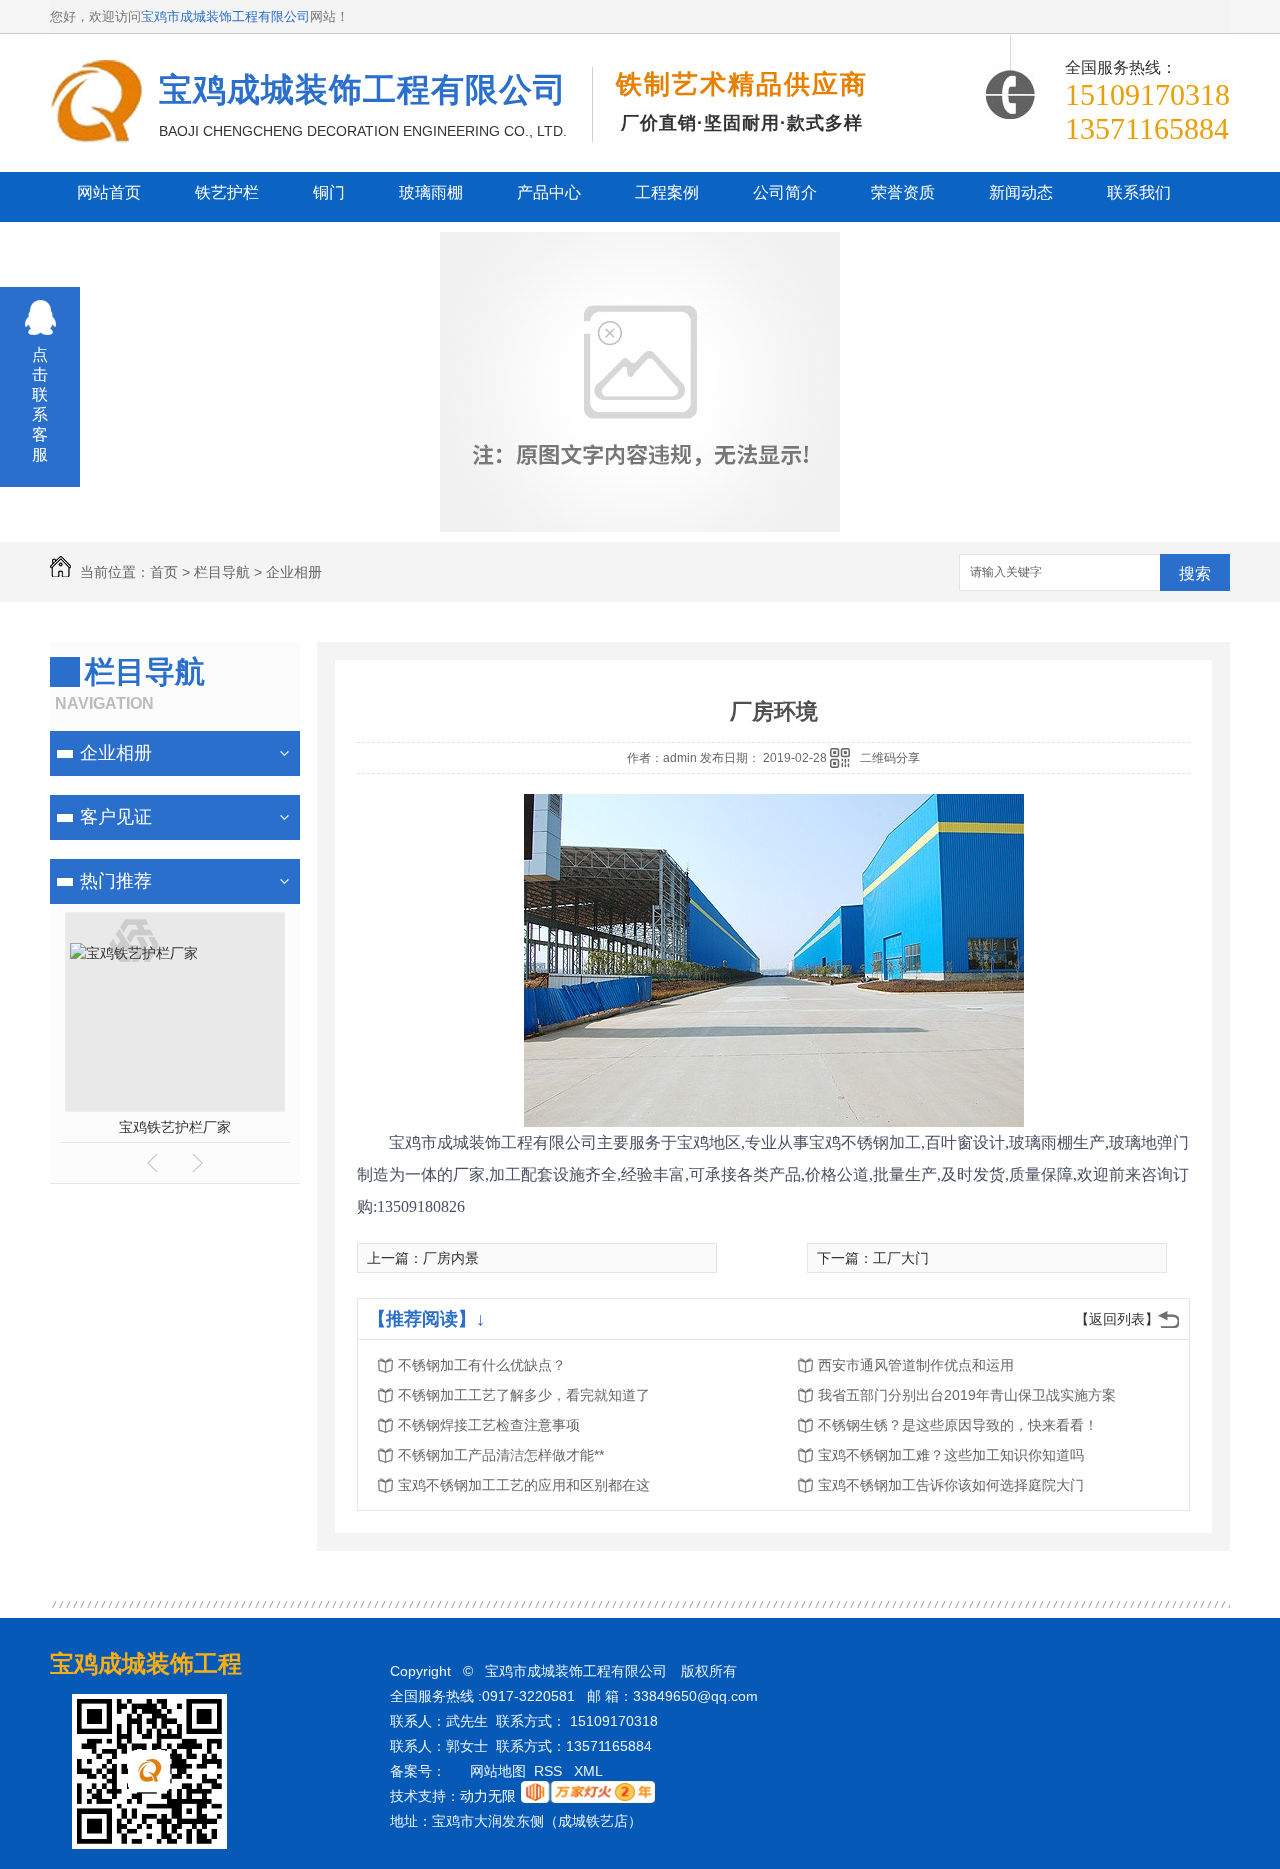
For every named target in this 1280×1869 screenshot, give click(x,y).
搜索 (1195, 573)
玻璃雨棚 (431, 192)
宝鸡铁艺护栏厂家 (175, 1127)
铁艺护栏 (227, 192)
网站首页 (109, 192)
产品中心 (549, 192)
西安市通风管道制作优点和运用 (916, 1365)
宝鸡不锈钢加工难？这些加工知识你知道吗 (951, 1455)
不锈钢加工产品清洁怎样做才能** (501, 1455)
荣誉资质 (903, 192)
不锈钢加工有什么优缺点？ (482, 1365)
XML (590, 1771)
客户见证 (116, 817)
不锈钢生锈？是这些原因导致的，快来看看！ (958, 1425)
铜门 (329, 192)
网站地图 (498, 1771)
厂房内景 (451, 1258)
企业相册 (294, 572)
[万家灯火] (588, 1798)
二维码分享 (890, 758)
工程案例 (667, 192)
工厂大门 (901, 1258)
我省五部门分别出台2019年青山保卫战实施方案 (967, 1395)
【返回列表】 (1117, 1319)
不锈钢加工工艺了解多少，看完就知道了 (524, 1395)
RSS (550, 1771)
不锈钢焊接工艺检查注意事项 (489, 1425)
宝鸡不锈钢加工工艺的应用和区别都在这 (524, 1485)
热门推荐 (116, 881)
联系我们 (1139, 192)
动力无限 (488, 1796)
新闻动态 (1021, 192)
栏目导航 (222, 572)
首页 (164, 572)
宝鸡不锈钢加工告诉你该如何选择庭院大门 (951, 1485)
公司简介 (785, 192)
